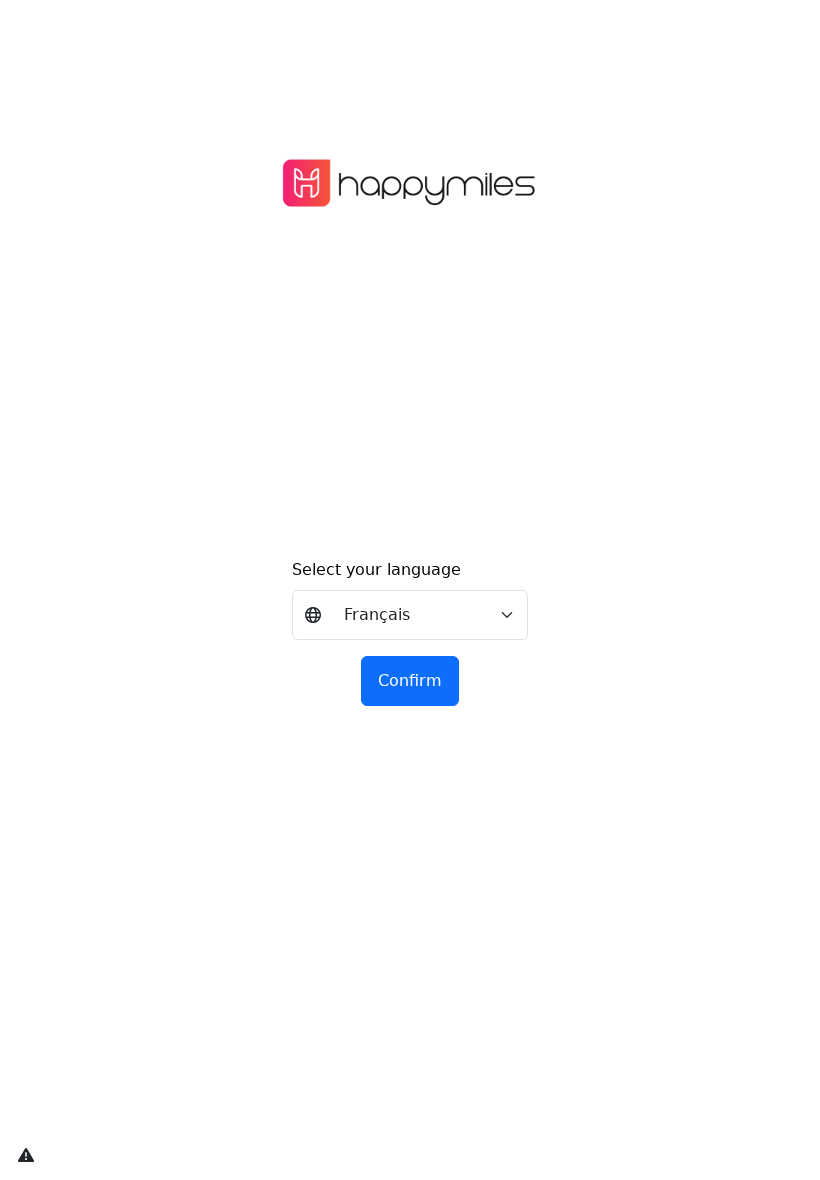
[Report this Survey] (25, 1154)
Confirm (410, 680)
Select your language (376, 569)
